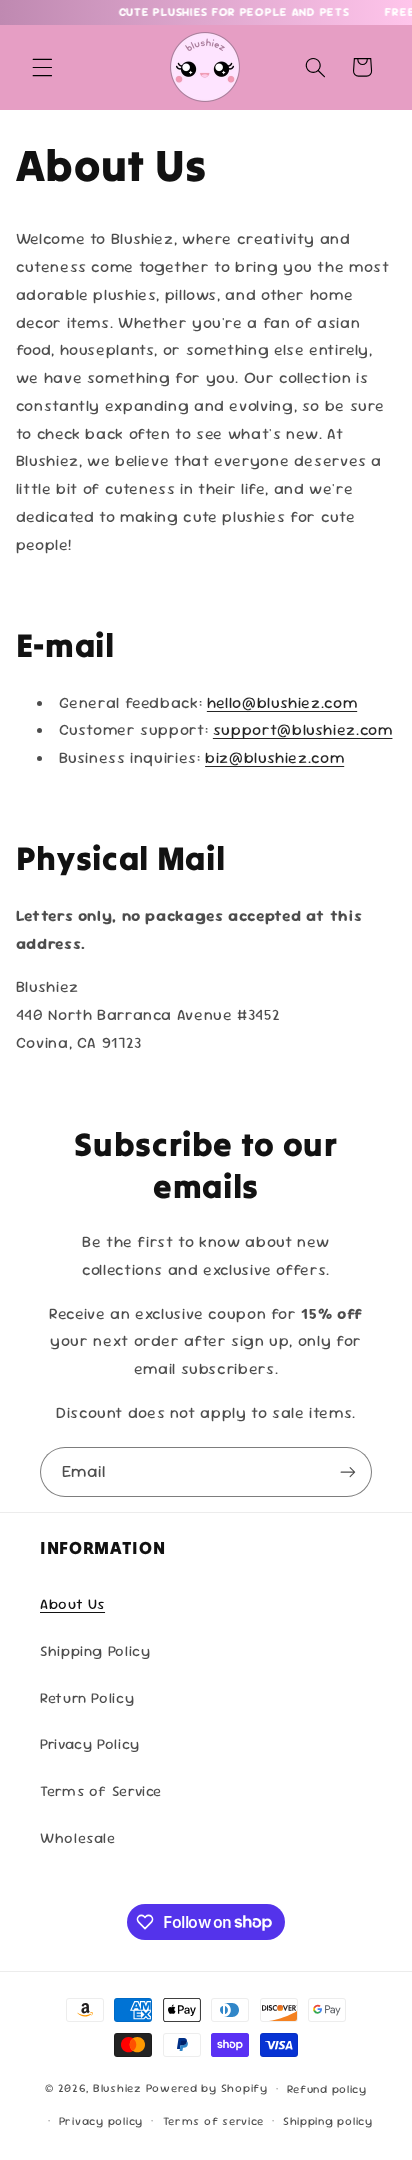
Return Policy (87, 1697)
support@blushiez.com (303, 729)
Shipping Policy (95, 1650)
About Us (72, 1603)
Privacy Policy (90, 1743)
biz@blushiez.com (274, 757)
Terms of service (213, 2120)
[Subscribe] (348, 1471)
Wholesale (78, 1837)
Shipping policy (328, 2120)
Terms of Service (101, 1790)
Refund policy (327, 2088)
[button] (42, 67)
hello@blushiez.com (282, 702)
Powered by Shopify (207, 2087)
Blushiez (117, 2087)
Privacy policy (101, 2120)
